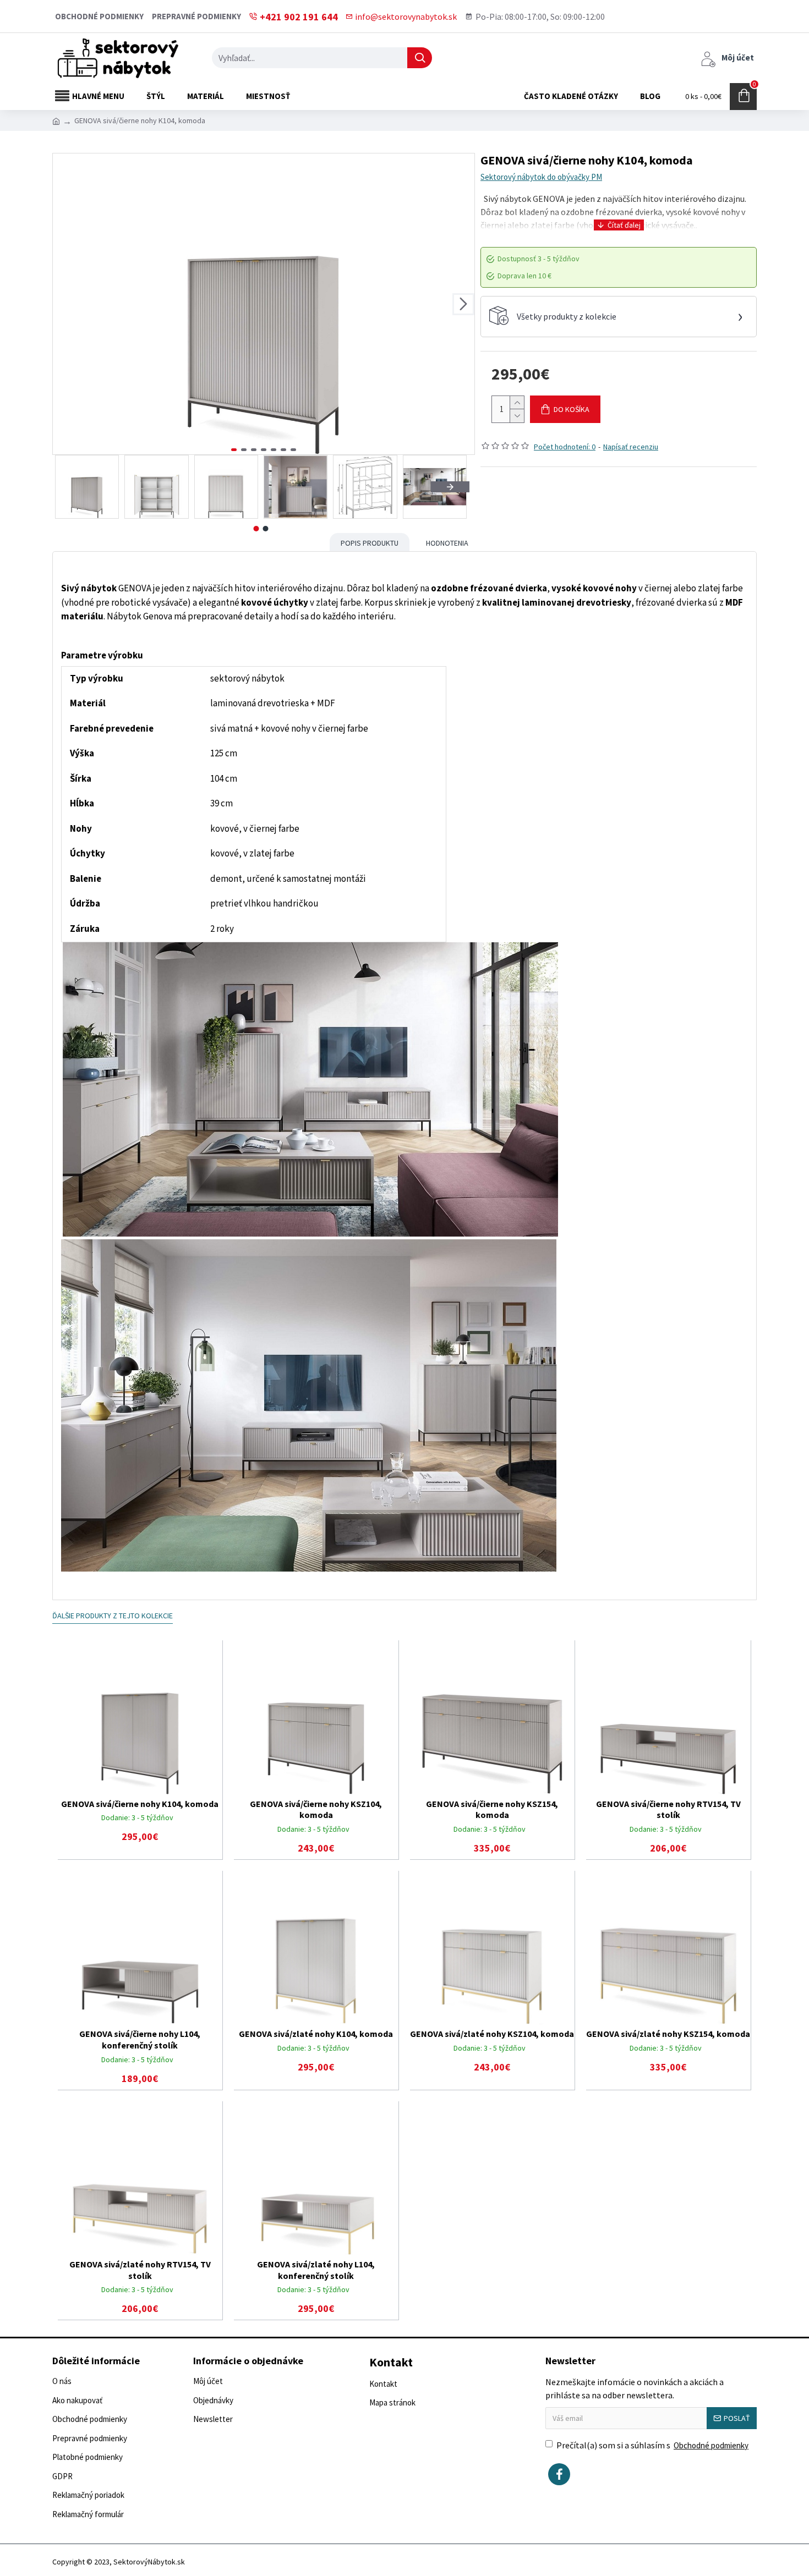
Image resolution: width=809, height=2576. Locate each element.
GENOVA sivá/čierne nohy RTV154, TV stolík (668, 1809)
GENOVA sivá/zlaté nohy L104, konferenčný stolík (316, 2270)
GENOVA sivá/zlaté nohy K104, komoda (316, 2034)
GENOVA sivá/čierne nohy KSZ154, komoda (492, 1809)
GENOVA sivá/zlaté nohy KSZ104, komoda (492, 2034)
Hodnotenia (447, 543)
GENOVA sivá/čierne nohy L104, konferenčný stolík (140, 2039)
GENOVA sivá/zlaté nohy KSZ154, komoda (668, 2034)
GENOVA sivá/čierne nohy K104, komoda (140, 1804)
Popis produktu (370, 543)
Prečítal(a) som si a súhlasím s (652, 2445)
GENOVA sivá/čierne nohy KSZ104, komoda (316, 1809)
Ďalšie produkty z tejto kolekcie (113, 1616)
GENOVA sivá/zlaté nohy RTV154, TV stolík (140, 2270)
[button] (64, 304)
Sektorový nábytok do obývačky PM (541, 177)
